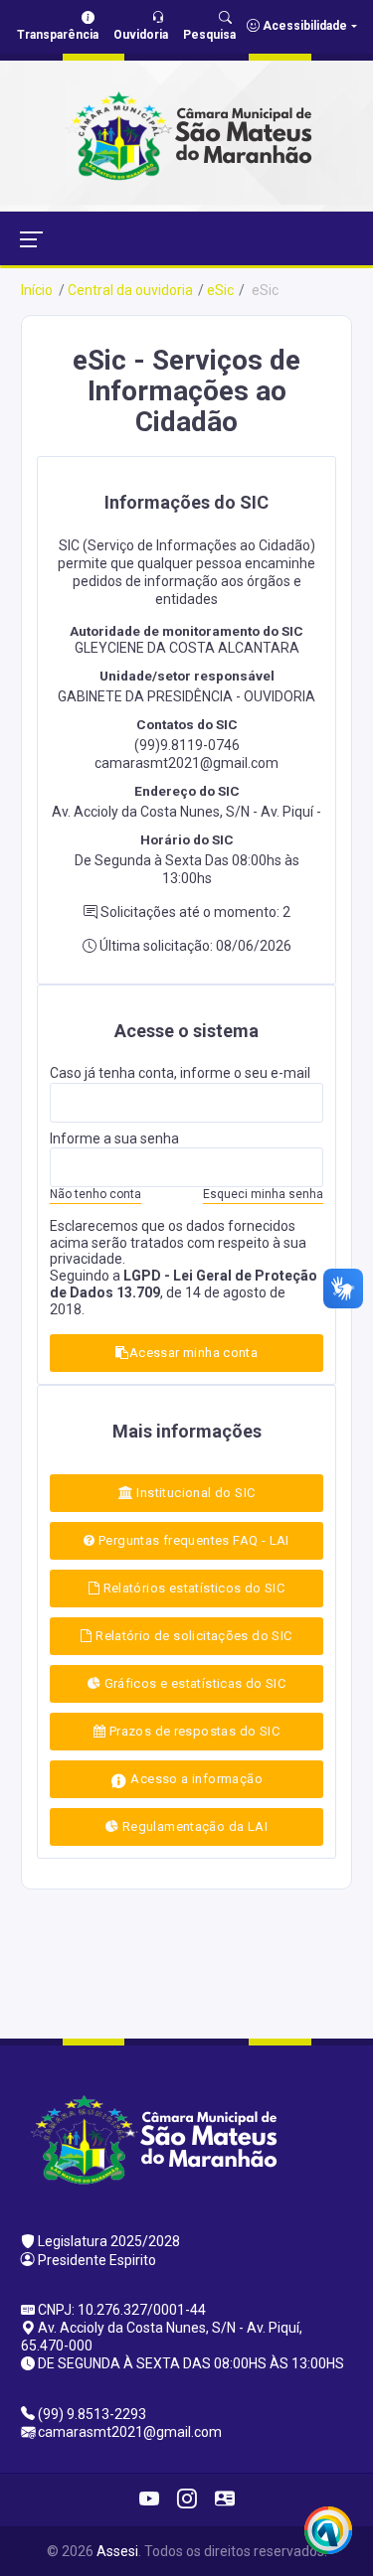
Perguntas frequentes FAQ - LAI (192, 1540)
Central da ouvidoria (130, 290)
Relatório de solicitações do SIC (192, 1636)
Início (37, 290)
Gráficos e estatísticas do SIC (193, 1683)
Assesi (117, 2551)
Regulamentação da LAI (193, 1826)
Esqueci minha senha (263, 1194)
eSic (220, 290)
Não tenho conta (95, 1194)
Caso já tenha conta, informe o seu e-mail (180, 1073)
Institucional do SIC (194, 1493)
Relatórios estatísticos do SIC (192, 1588)
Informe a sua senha (114, 1138)
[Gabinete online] (225, 2500)
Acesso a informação (195, 1779)
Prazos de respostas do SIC (192, 1731)
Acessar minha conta (193, 1353)
